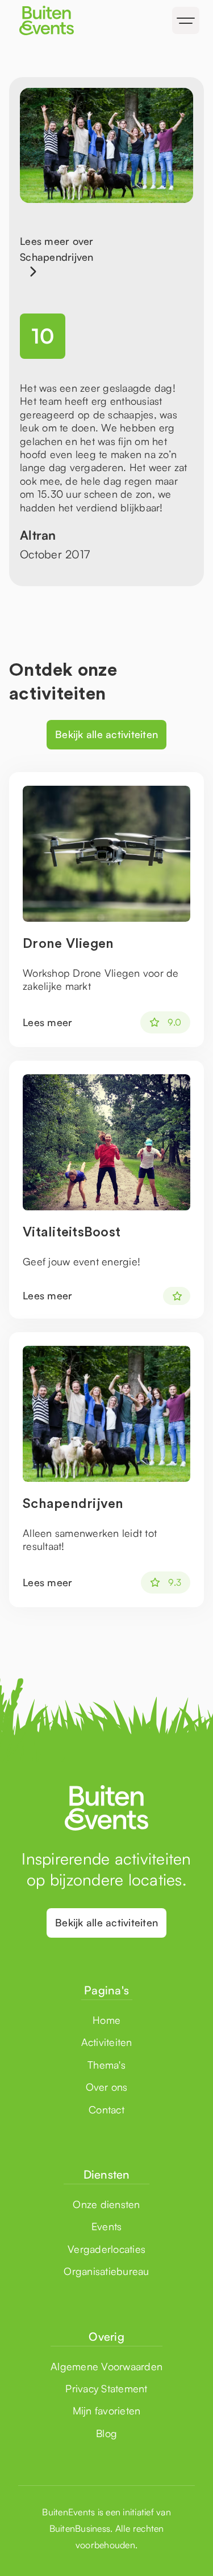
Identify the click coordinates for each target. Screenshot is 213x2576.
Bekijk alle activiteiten (106, 734)
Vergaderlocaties (106, 2249)
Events (107, 2226)
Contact (106, 2109)
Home (106, 2020)
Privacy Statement (106, 2388)
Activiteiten (107, 2042)
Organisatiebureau (106, 2271)
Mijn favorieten (107, 2410)
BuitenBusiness (80, 2528)
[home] (58, 20)
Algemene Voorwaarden (106, 2366)
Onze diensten (106, 2204)
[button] (186, 20)
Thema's (106, 2065)
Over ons (107, 2087)
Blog (106, 2433)
